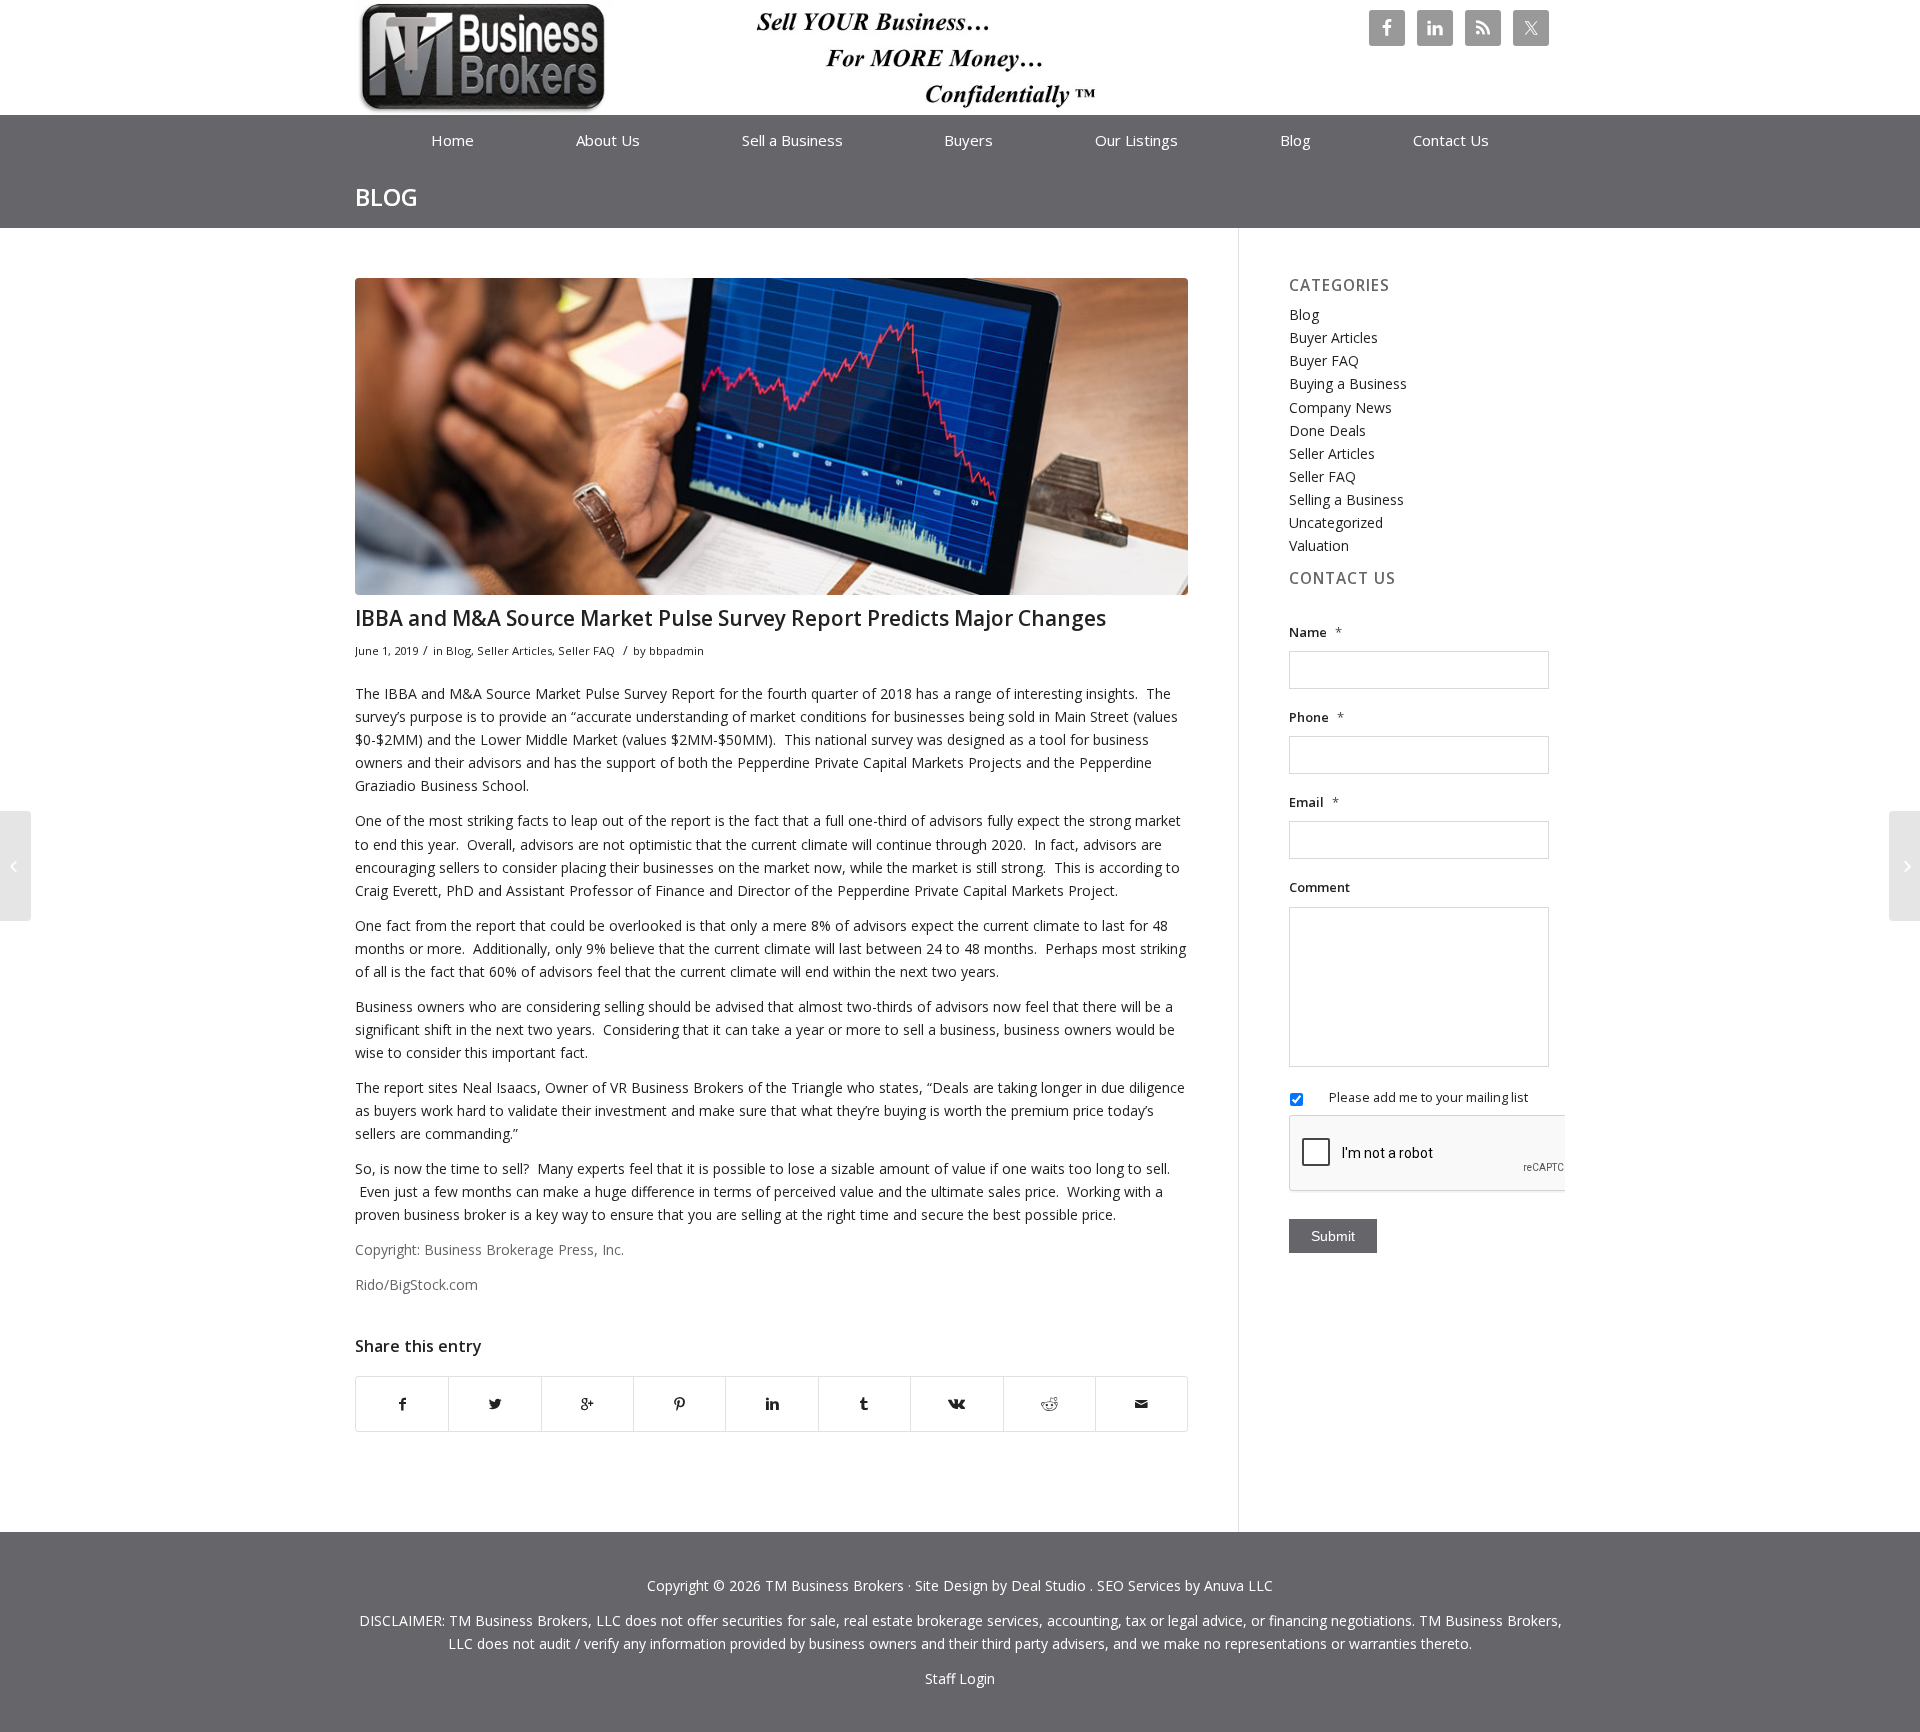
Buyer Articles (1333, 337)
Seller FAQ (586, 650)
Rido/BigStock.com (416, 1284)
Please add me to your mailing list (1428, 1097)
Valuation (1319, 545)
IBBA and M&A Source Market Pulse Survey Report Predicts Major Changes (730, 618)
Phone (1316, 717)
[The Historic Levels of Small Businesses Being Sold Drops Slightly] (1904, 866)
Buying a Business (1348, 383)
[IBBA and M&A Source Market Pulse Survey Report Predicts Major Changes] (771, 436)
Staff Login (960, 1678)
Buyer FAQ (1324, 360)
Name (1315, 632)
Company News (1340, 407)
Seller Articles (514, 650)
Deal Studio (1048, 1585)
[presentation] (1441, 1154)
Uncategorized (1336, 522)
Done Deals (1327, 430)
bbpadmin (676, 650)
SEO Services (1139, 1585)
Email (1314, 802)
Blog (386, 196)
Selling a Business (1346, 499)
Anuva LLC (1238, 1585)
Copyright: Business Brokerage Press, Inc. (489, 1249)
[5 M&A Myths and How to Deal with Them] (15, 866)
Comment (1319, 887)
